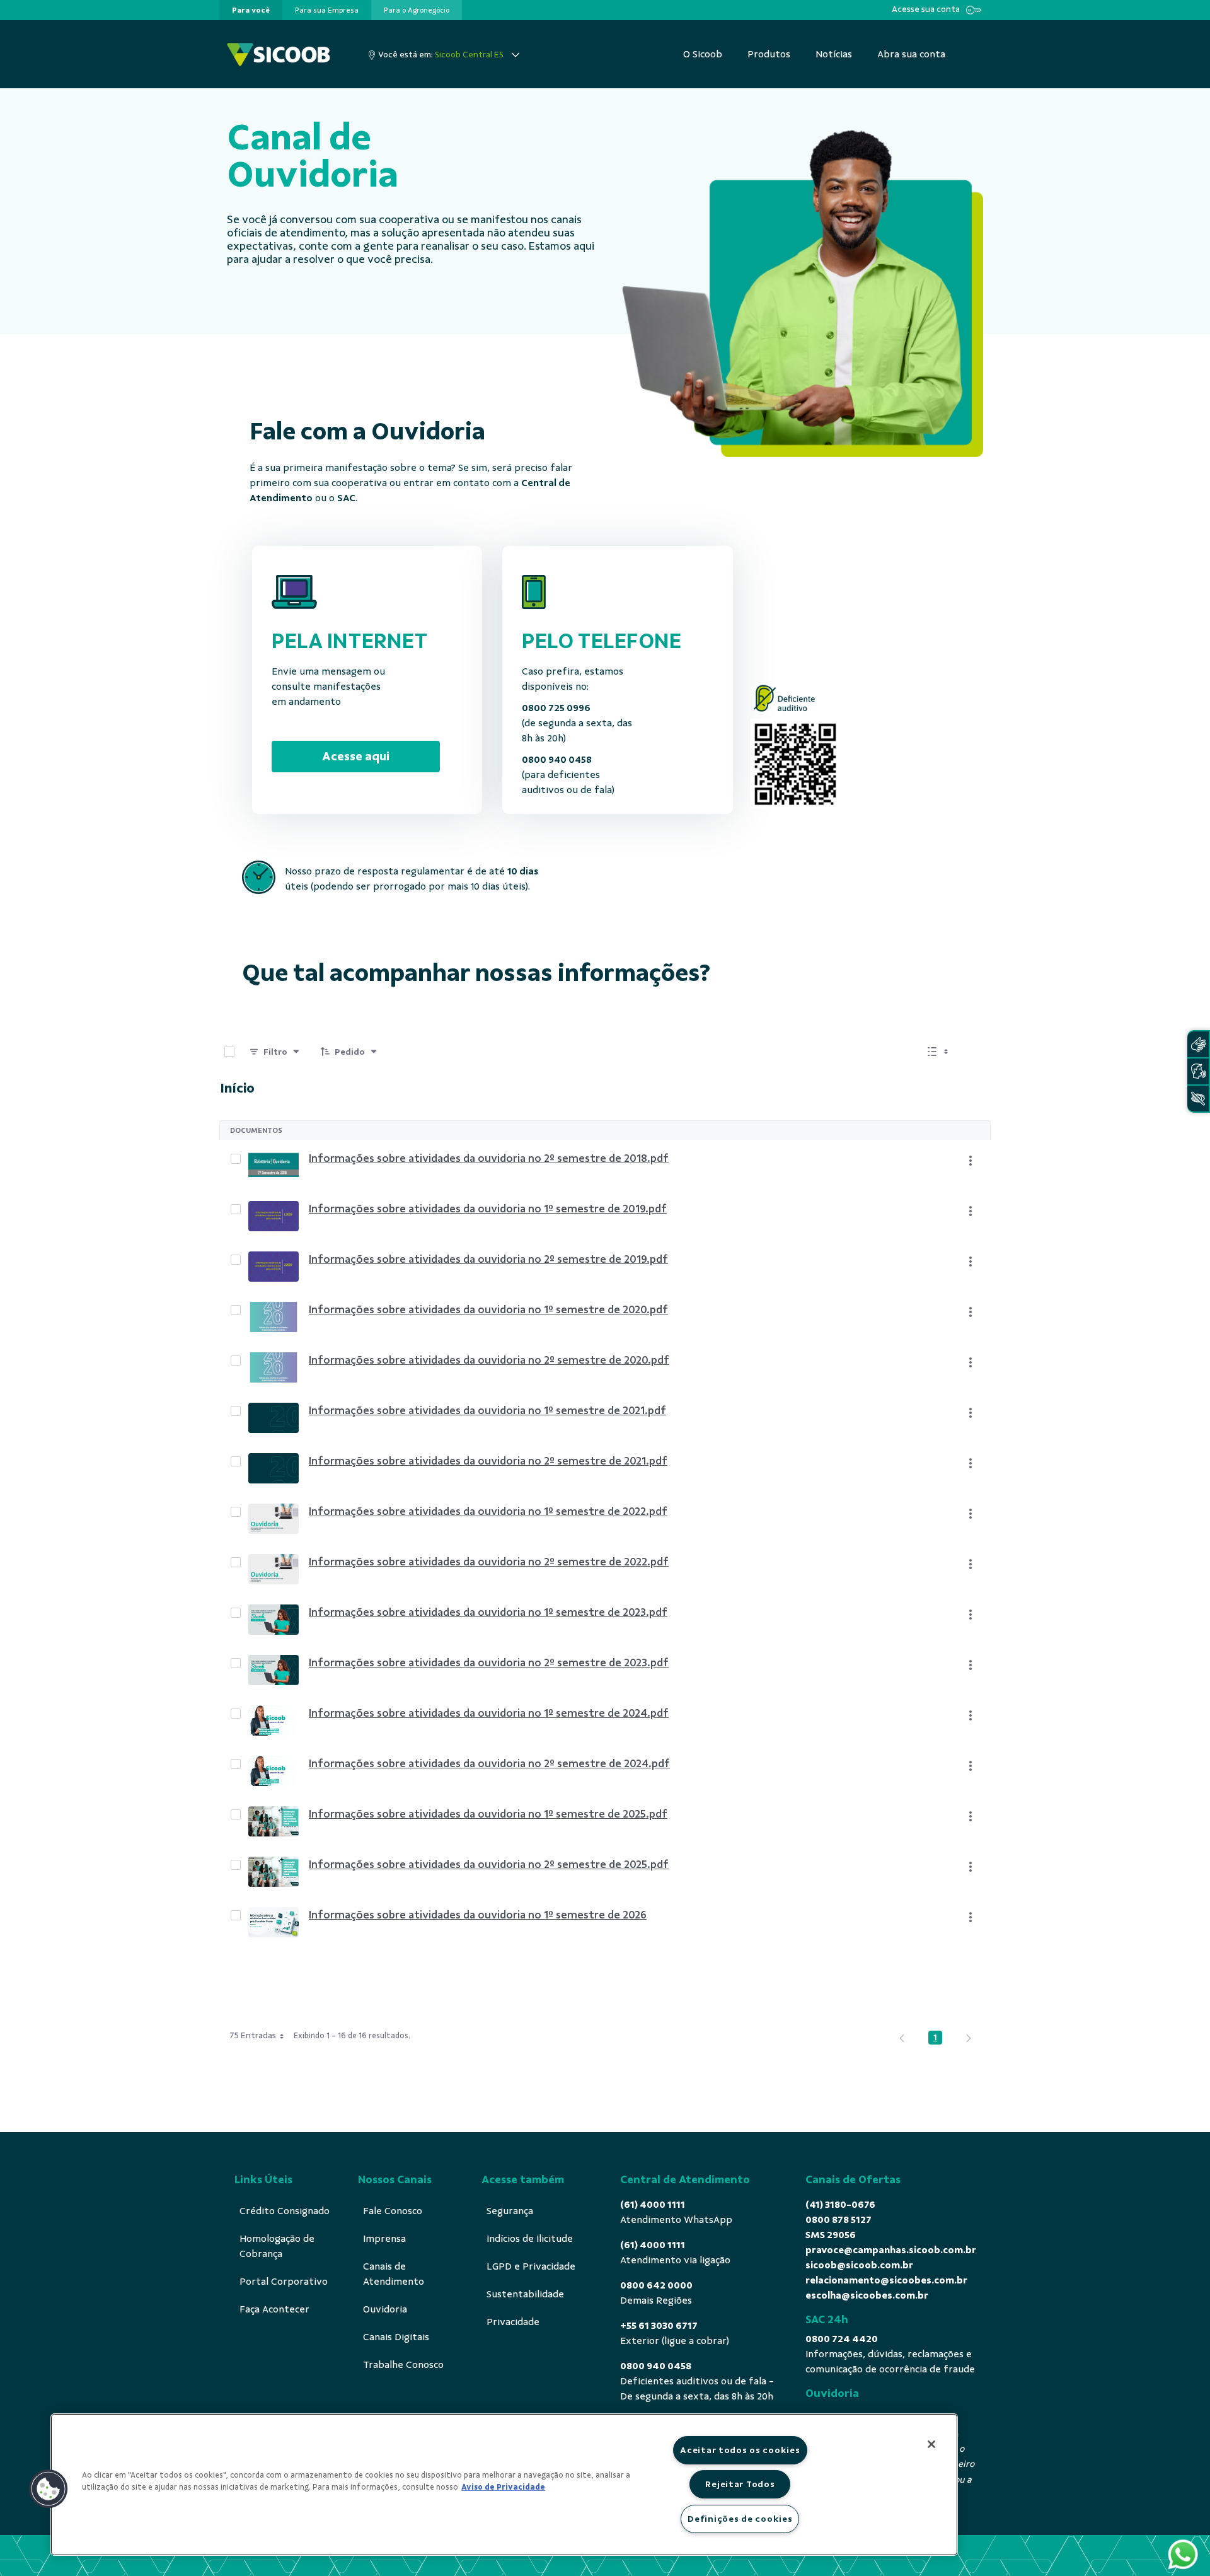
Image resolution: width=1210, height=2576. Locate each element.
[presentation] (251, 10)
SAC (346, 498)
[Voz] (1198, 1071)
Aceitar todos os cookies (740, 2450)
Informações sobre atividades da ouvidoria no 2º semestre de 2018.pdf (489, 1158)
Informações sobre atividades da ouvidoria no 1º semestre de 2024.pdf (489, 1713)
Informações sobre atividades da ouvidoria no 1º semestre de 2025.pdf (488, 1814)
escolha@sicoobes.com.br (867, 2295)
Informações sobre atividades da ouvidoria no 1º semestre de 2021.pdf (487, 1410)
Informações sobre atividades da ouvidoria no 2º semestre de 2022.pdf (489, 1562)
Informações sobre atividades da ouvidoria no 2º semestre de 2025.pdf (489, 1864)
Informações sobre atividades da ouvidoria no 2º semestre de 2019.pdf (488, 1259)
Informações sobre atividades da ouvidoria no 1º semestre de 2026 (478, 1915)
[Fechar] (931, 2444)
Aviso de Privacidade (503, 2487)
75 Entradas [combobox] (253, 2035)
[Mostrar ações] (971, 1161)
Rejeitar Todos (740, 2484)
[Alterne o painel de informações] (976, 1052)
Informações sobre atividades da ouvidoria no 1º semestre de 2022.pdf (488, 1511)
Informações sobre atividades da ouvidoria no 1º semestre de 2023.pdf (488, 1612)
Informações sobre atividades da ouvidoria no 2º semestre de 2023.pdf (489, 1662)
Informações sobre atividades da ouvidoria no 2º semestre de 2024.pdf (489, 1763)
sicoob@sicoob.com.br (859, 2265)
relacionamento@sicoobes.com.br (886, 2280)
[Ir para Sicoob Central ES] (279, 55)
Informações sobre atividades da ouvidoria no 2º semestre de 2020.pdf (489, 1360)
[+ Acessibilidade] (1198, 1099)
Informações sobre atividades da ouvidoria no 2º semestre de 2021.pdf (488, 1461)
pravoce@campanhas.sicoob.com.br (891, 2250)
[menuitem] (251, 10)
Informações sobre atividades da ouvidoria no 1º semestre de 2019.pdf (488, 1209)
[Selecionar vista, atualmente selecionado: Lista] (939, 1052)
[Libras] (1198, 1044)
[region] (504, 2485)
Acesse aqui (356, 756)
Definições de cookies (740, 2519)
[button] (49, 2489)
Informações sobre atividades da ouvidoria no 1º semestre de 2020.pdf (488, 1309)
